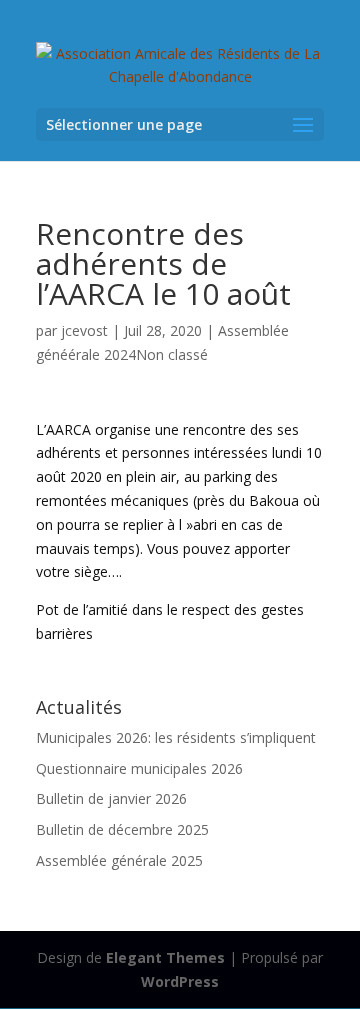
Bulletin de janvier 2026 (111, 798)
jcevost (84, 330)
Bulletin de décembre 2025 (122, 829)
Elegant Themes (165, 957)
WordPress (180, 981)
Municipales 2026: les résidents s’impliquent (176, 737)
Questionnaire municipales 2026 (139, 768)
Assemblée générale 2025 (119, 860)
